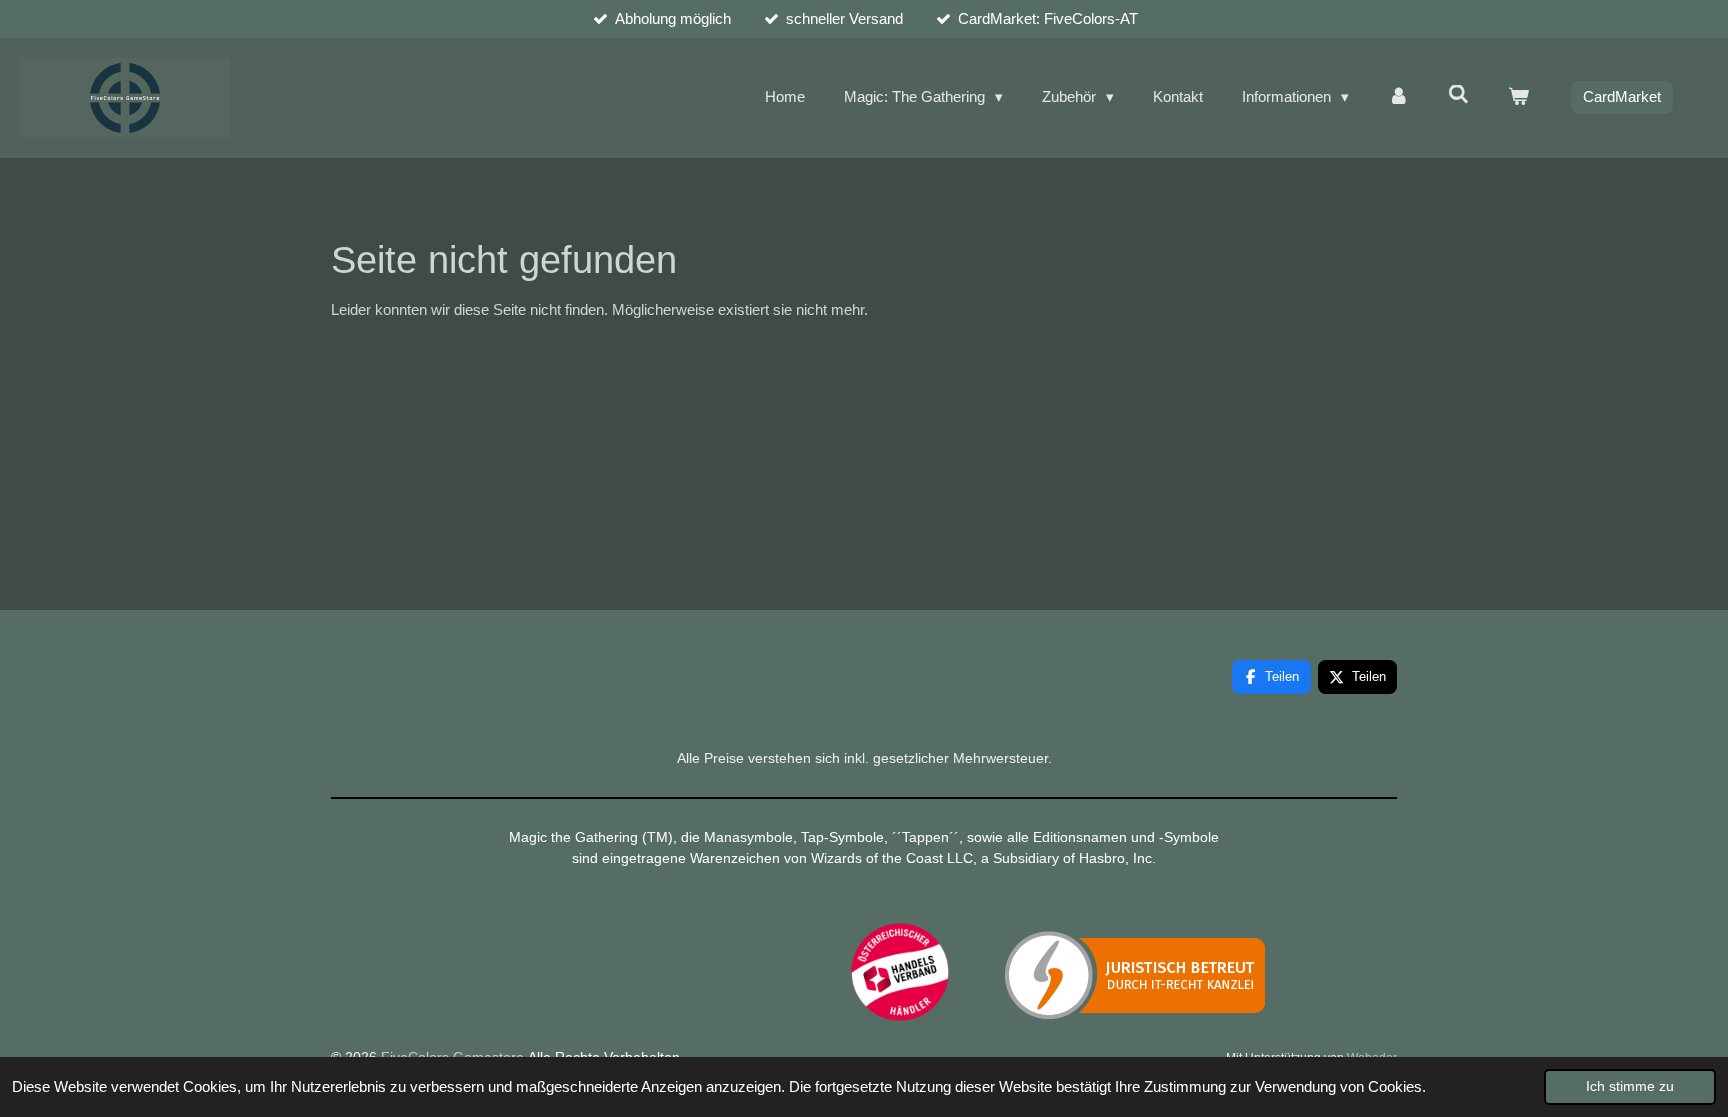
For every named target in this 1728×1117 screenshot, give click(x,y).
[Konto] (1398, 97)
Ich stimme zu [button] (1630, 1086)
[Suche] (1458, 94)
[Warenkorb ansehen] (1518, 97)
